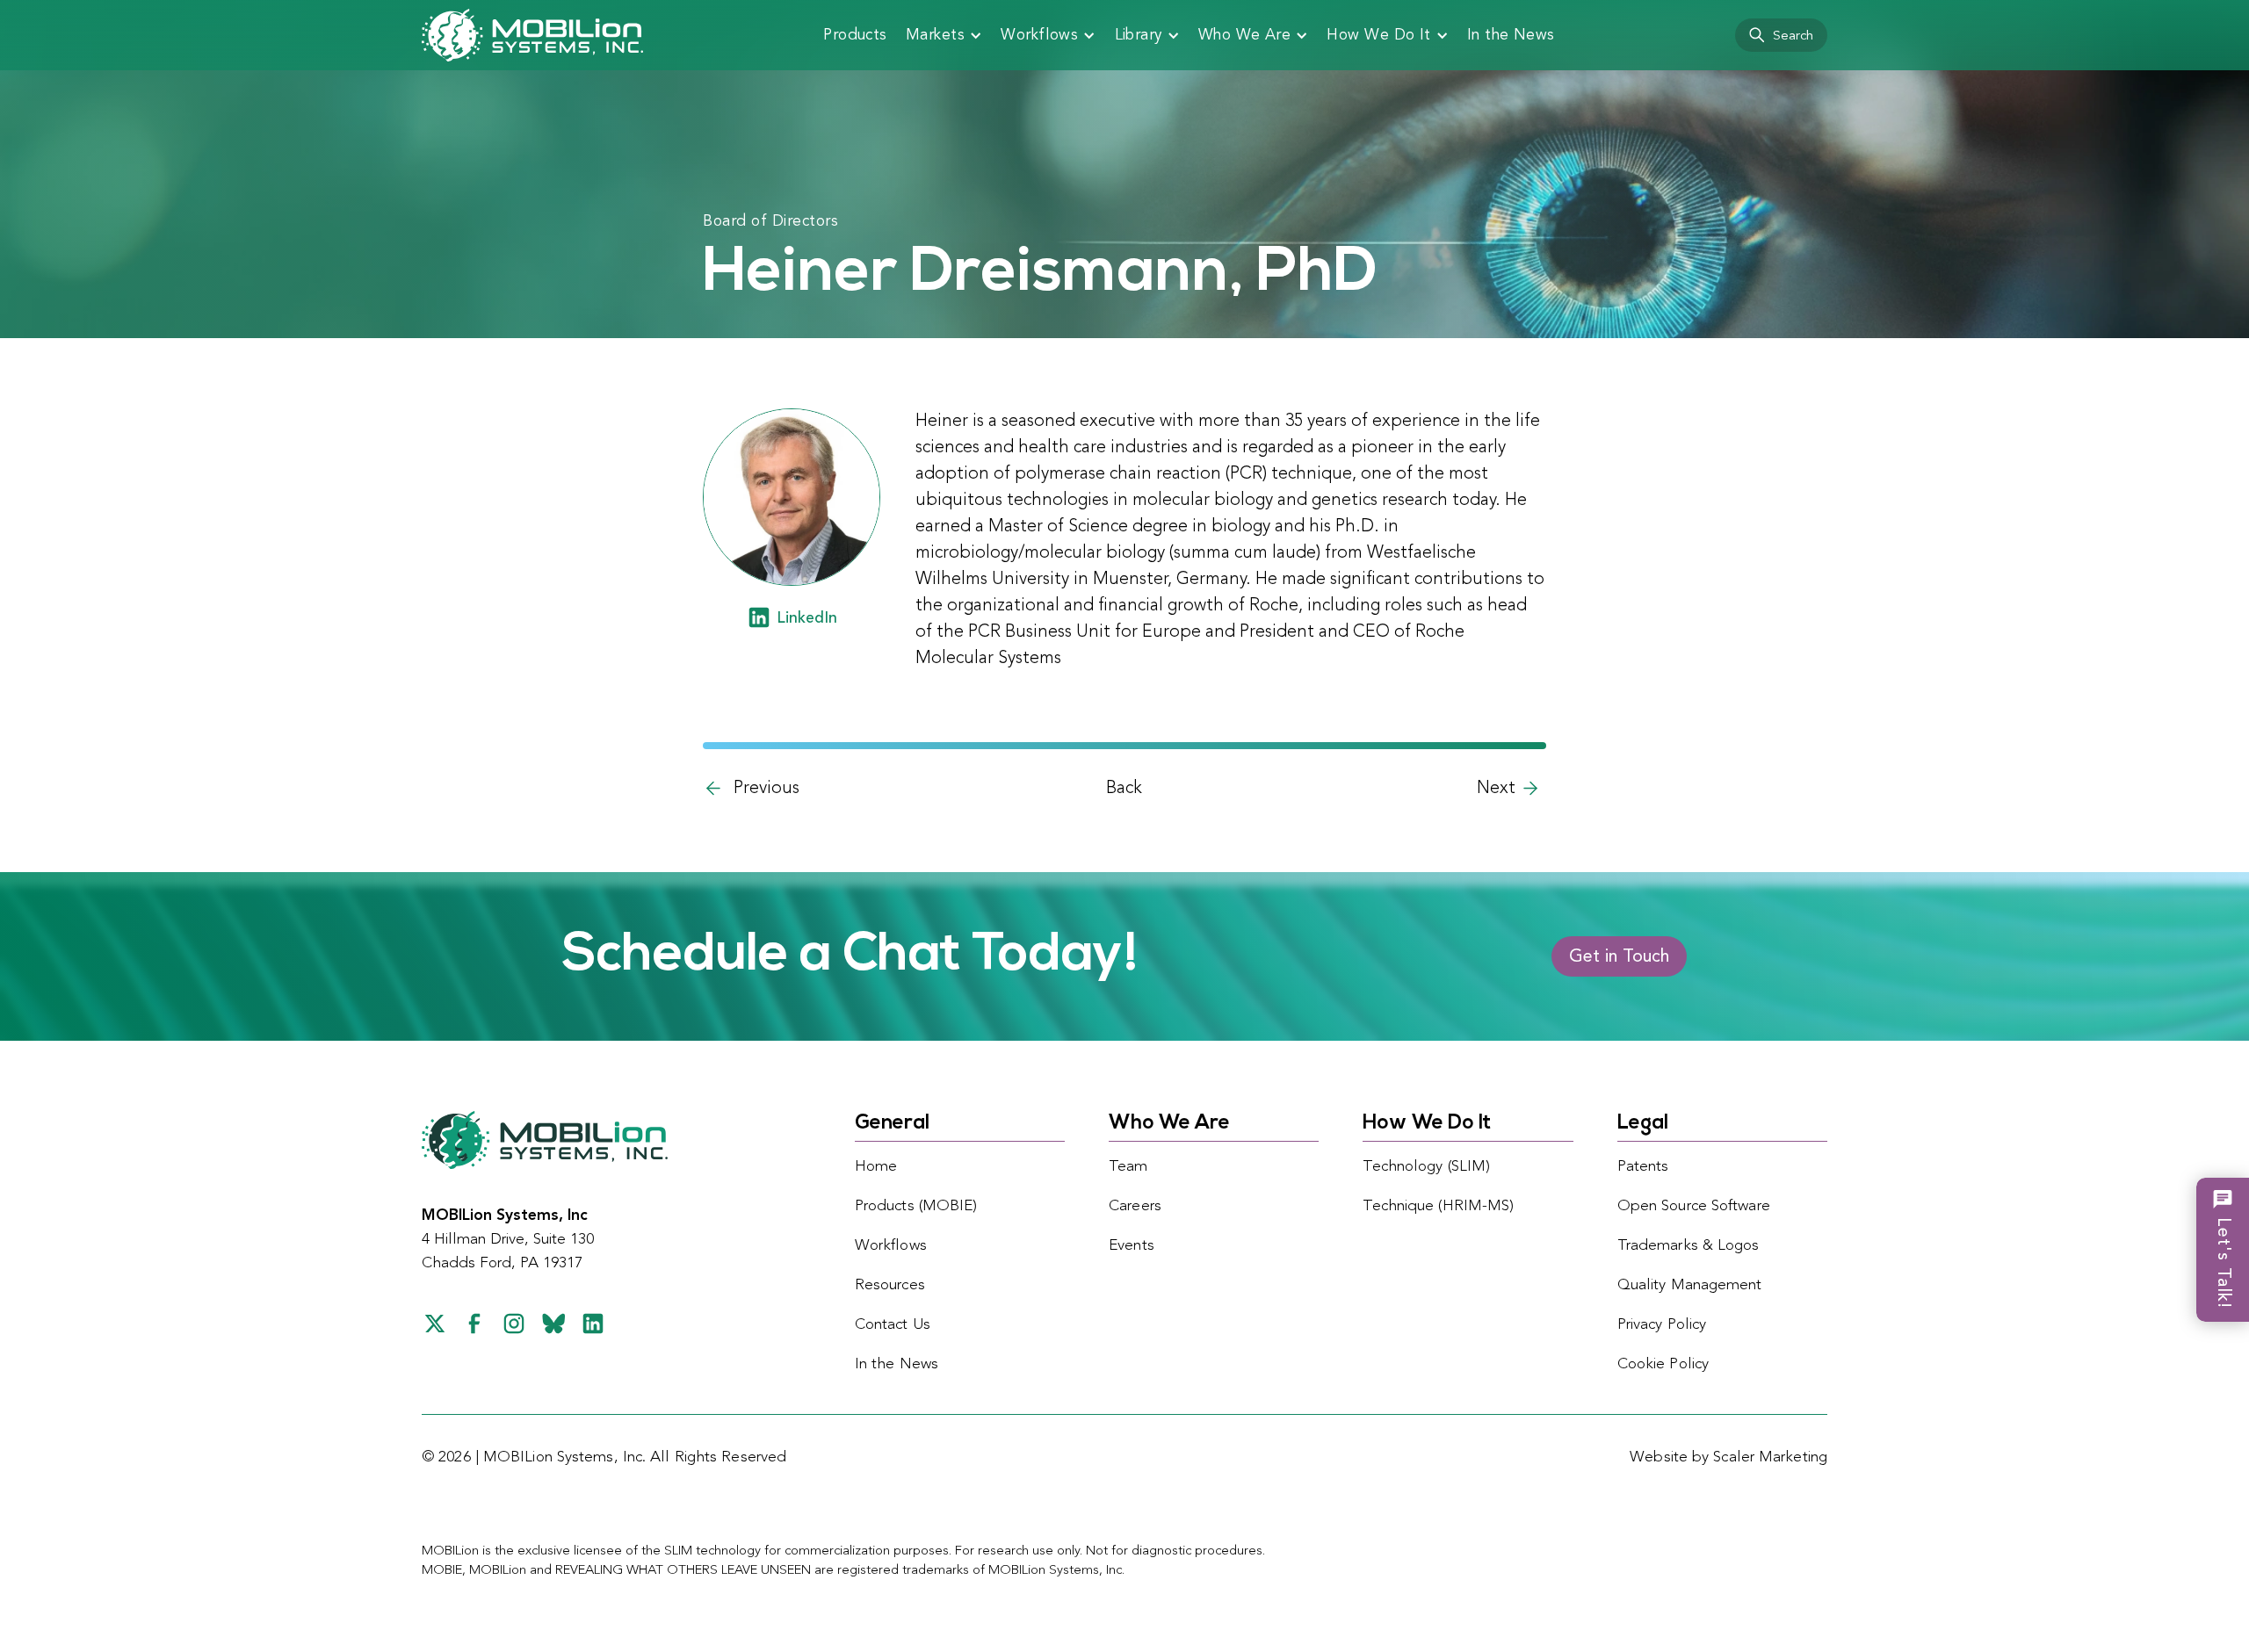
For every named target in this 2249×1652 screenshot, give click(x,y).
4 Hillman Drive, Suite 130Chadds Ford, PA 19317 (508, 1240)
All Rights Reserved (718, 1457)
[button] (944, 35)
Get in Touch (1619, 957)
